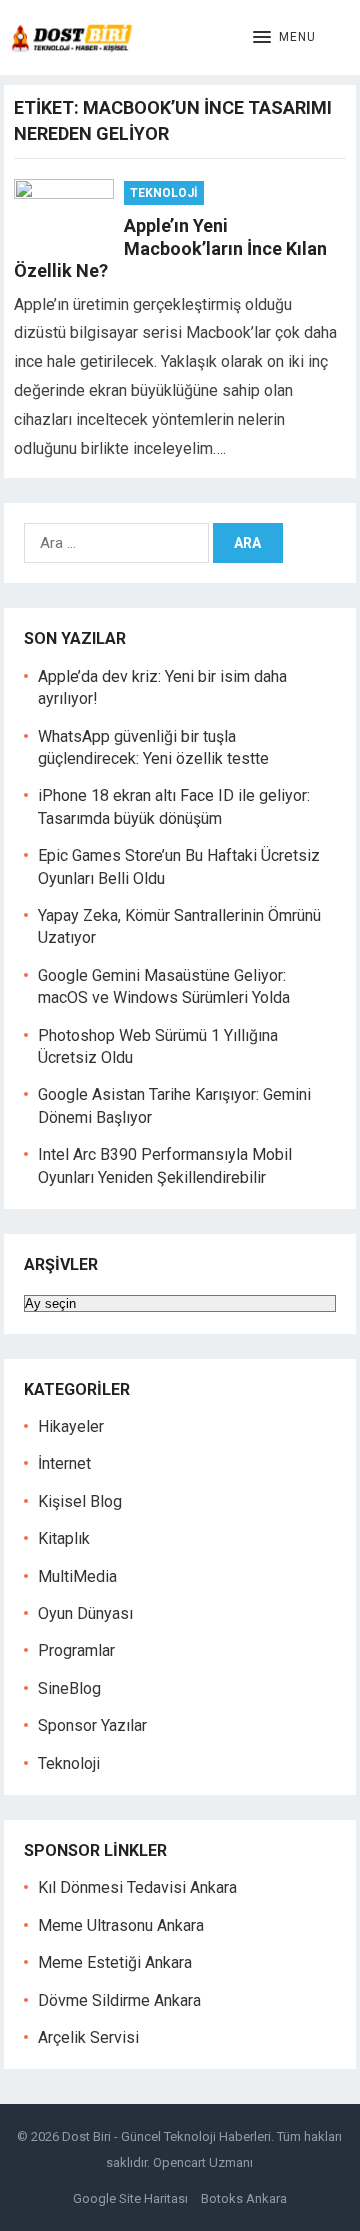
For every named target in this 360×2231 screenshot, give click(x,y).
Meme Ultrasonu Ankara (121, 1925)
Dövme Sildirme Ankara (119, 2000)
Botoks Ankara (244, 2198)
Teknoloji (164, 193)
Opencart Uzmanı (203, 2162)
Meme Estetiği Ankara (115, 1962)
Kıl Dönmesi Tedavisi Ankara (137, 1887)
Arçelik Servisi (88, 2037)
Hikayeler (71, 1426)
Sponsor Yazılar (92, 1725)
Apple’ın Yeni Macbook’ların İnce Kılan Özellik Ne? (170, 248)
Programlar (76, 1650)
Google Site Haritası (130, 2198)
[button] (284, 38)
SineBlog (69, 1688)
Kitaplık (64, 1538)
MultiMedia (77, 1576)
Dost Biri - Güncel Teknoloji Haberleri (166, 2136)
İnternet (64, 1463)
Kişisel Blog (80, 1501)
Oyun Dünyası (85, 1613)
